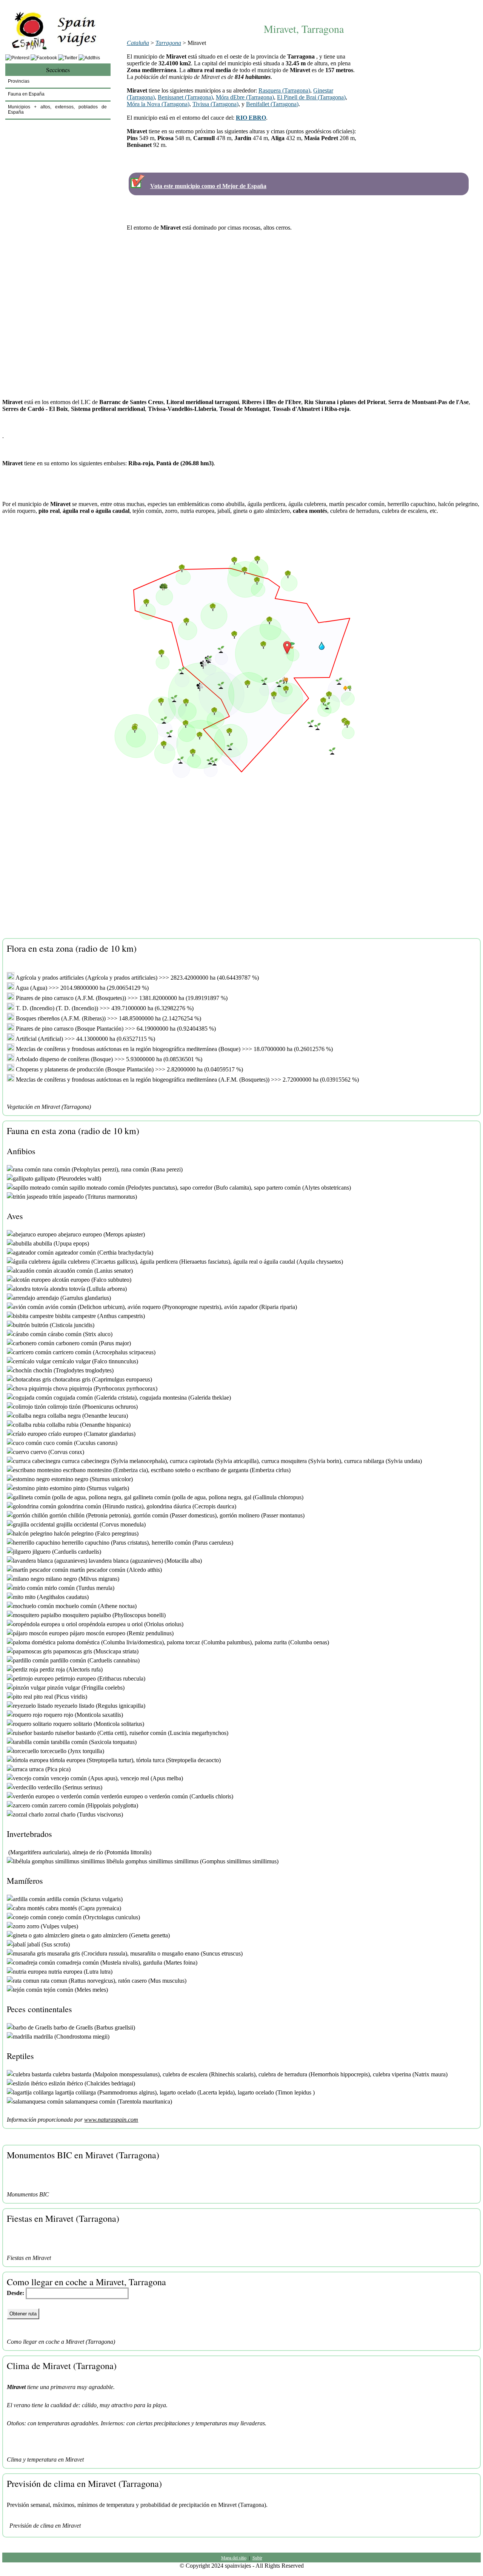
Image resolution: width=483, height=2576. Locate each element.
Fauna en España (26, 94)
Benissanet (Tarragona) (185, 97)
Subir (257, 2557)
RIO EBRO (251, 118)
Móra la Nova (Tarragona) (158, 104)
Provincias (19, 81)
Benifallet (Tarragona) (272, 104)
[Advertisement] (304, 7)
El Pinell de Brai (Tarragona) (311, 97)
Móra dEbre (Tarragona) (245, 97)
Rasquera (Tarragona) (284, 90)
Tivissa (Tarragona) (215, 104)
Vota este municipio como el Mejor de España (208, 186)
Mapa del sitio (234, 2557)
